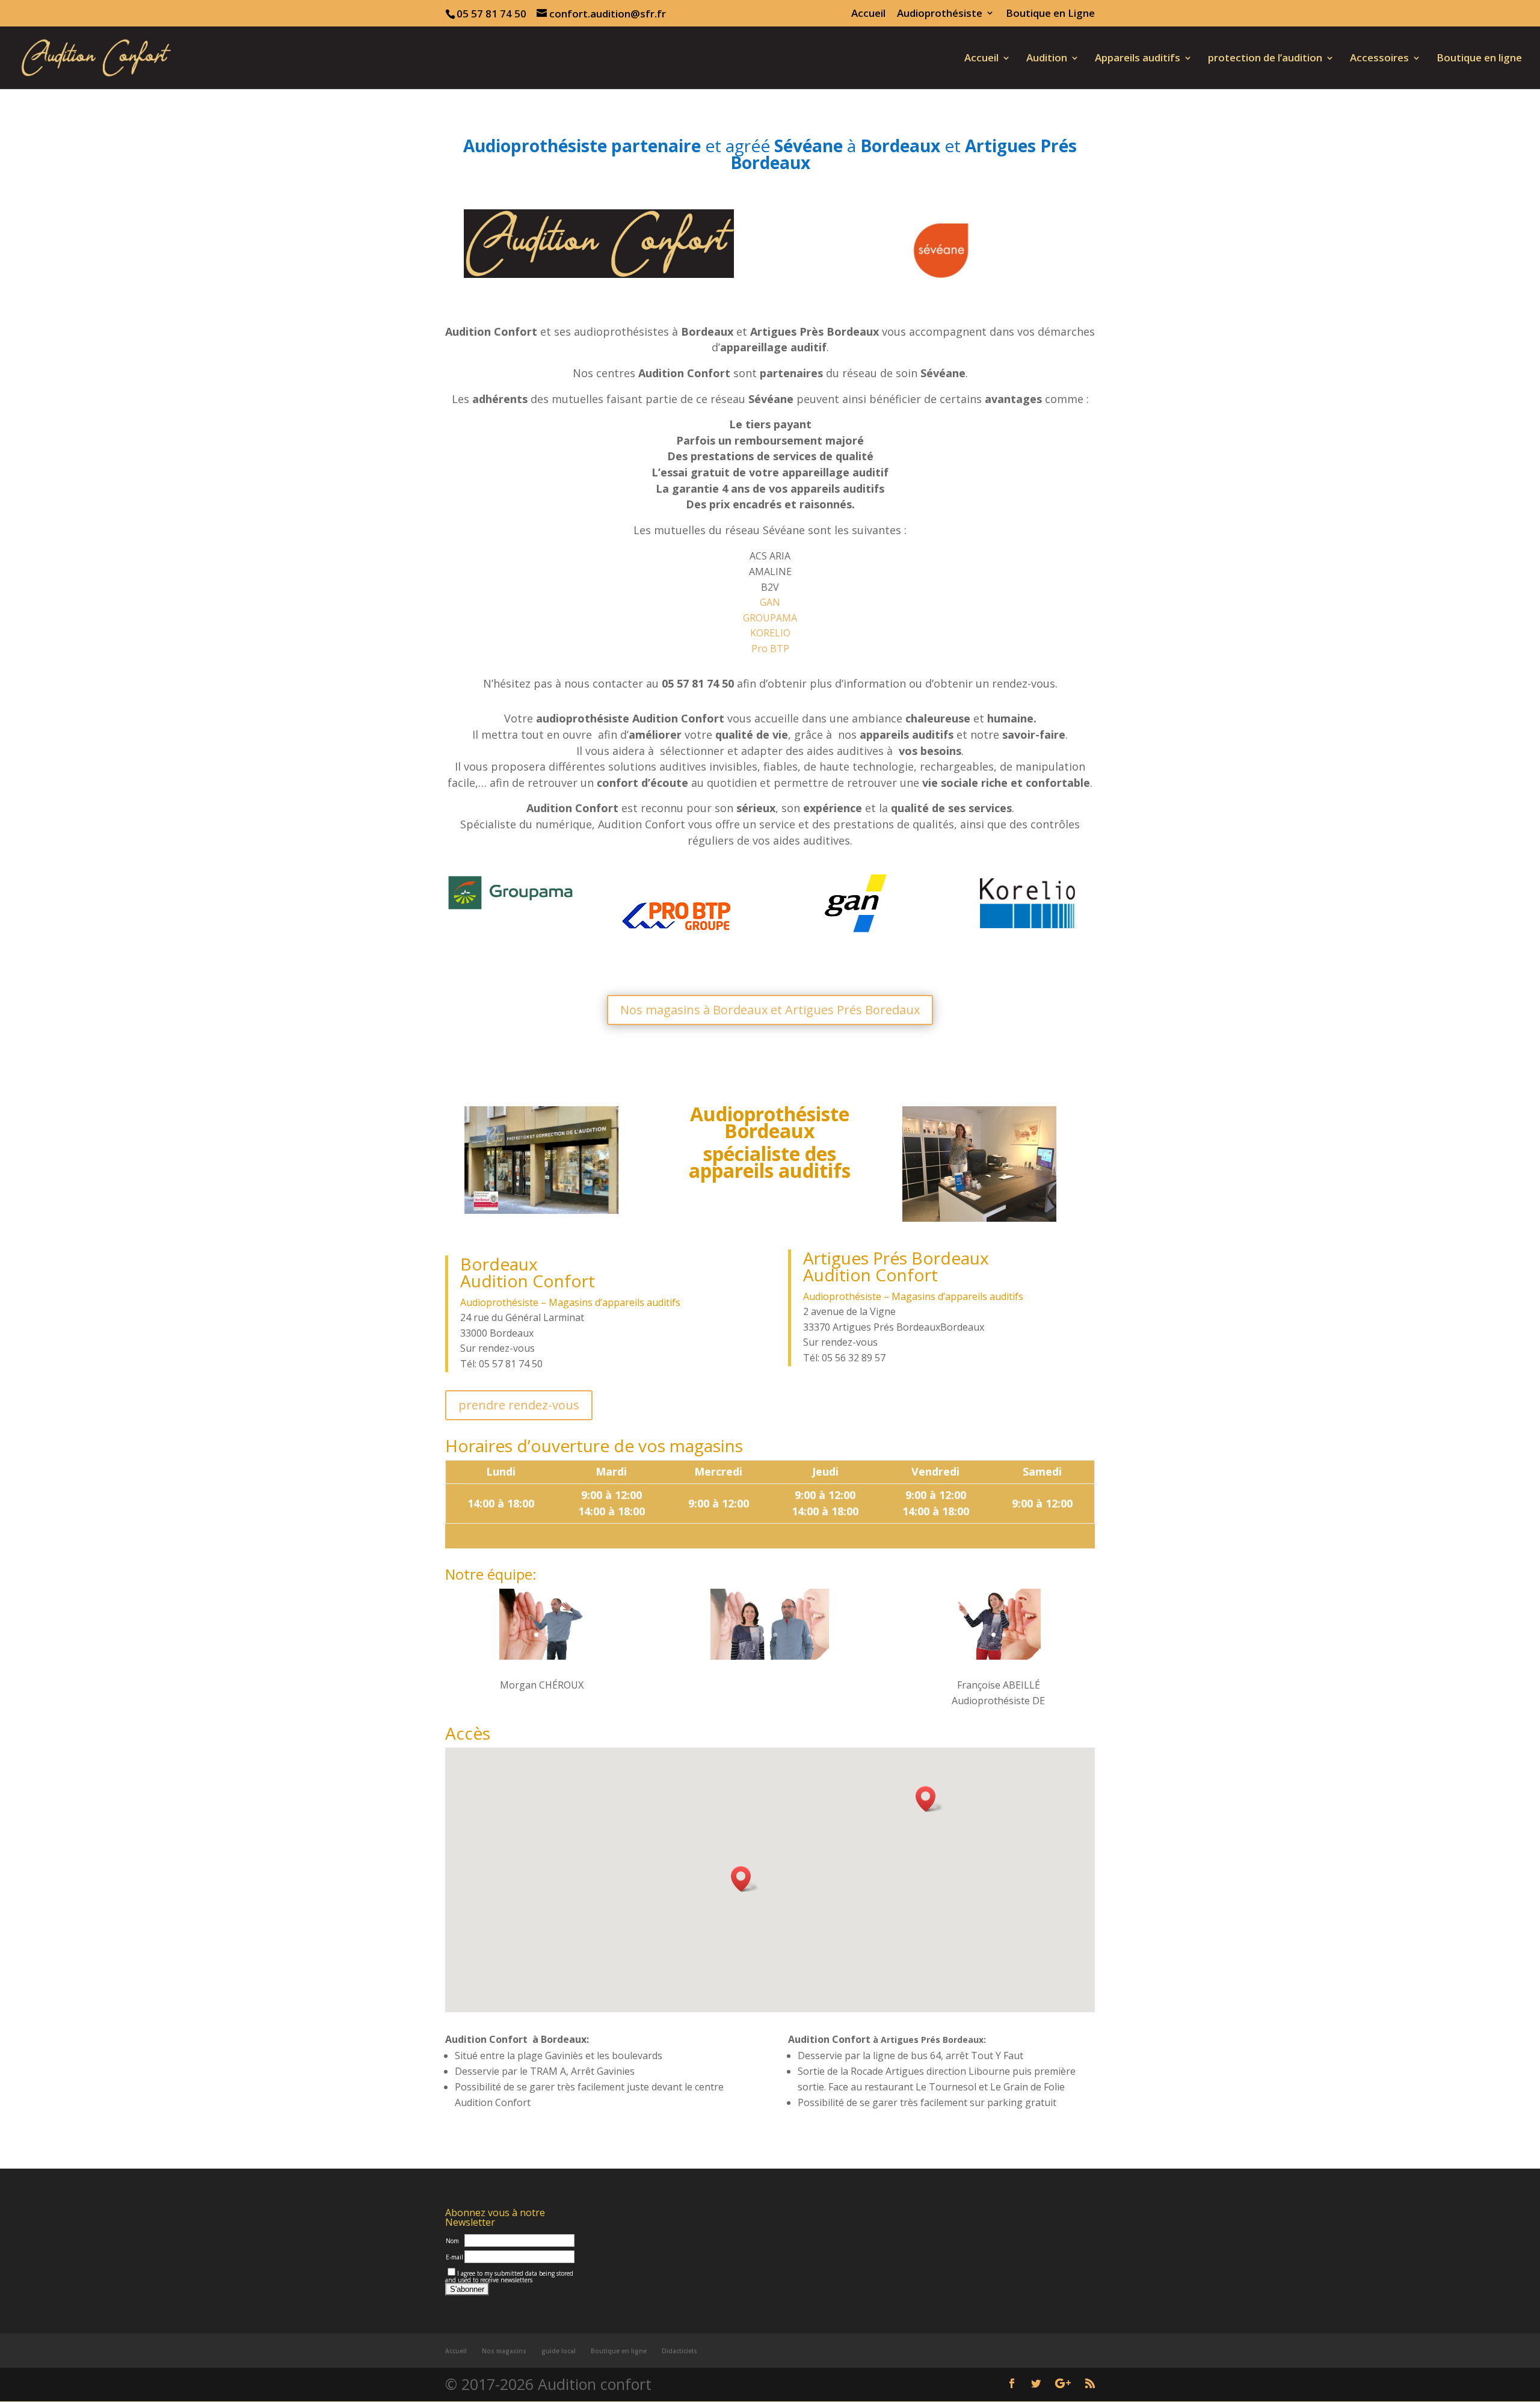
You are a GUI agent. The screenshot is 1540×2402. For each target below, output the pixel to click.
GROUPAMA (770, 618)
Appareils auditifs (1138, 59)
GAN (770, 602)
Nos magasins (504, 2351)
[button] (929, 1799)
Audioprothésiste (940, 14)
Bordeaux (499, 1264)
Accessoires (1379, 59)
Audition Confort (528, 1281)
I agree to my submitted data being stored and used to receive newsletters (509, 2277)
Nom (452, 2241)
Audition (1047, 59)
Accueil (868, 14)
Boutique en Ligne (1050, 14)
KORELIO (770, 633)
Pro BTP (770, 648)
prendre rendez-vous (519, 1405)
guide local (559, 2351)
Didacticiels (679, 2351)
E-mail (454, 2257)
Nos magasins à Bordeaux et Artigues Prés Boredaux (770, 1010)
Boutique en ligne (1479, 59)
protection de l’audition (1265, 59)
